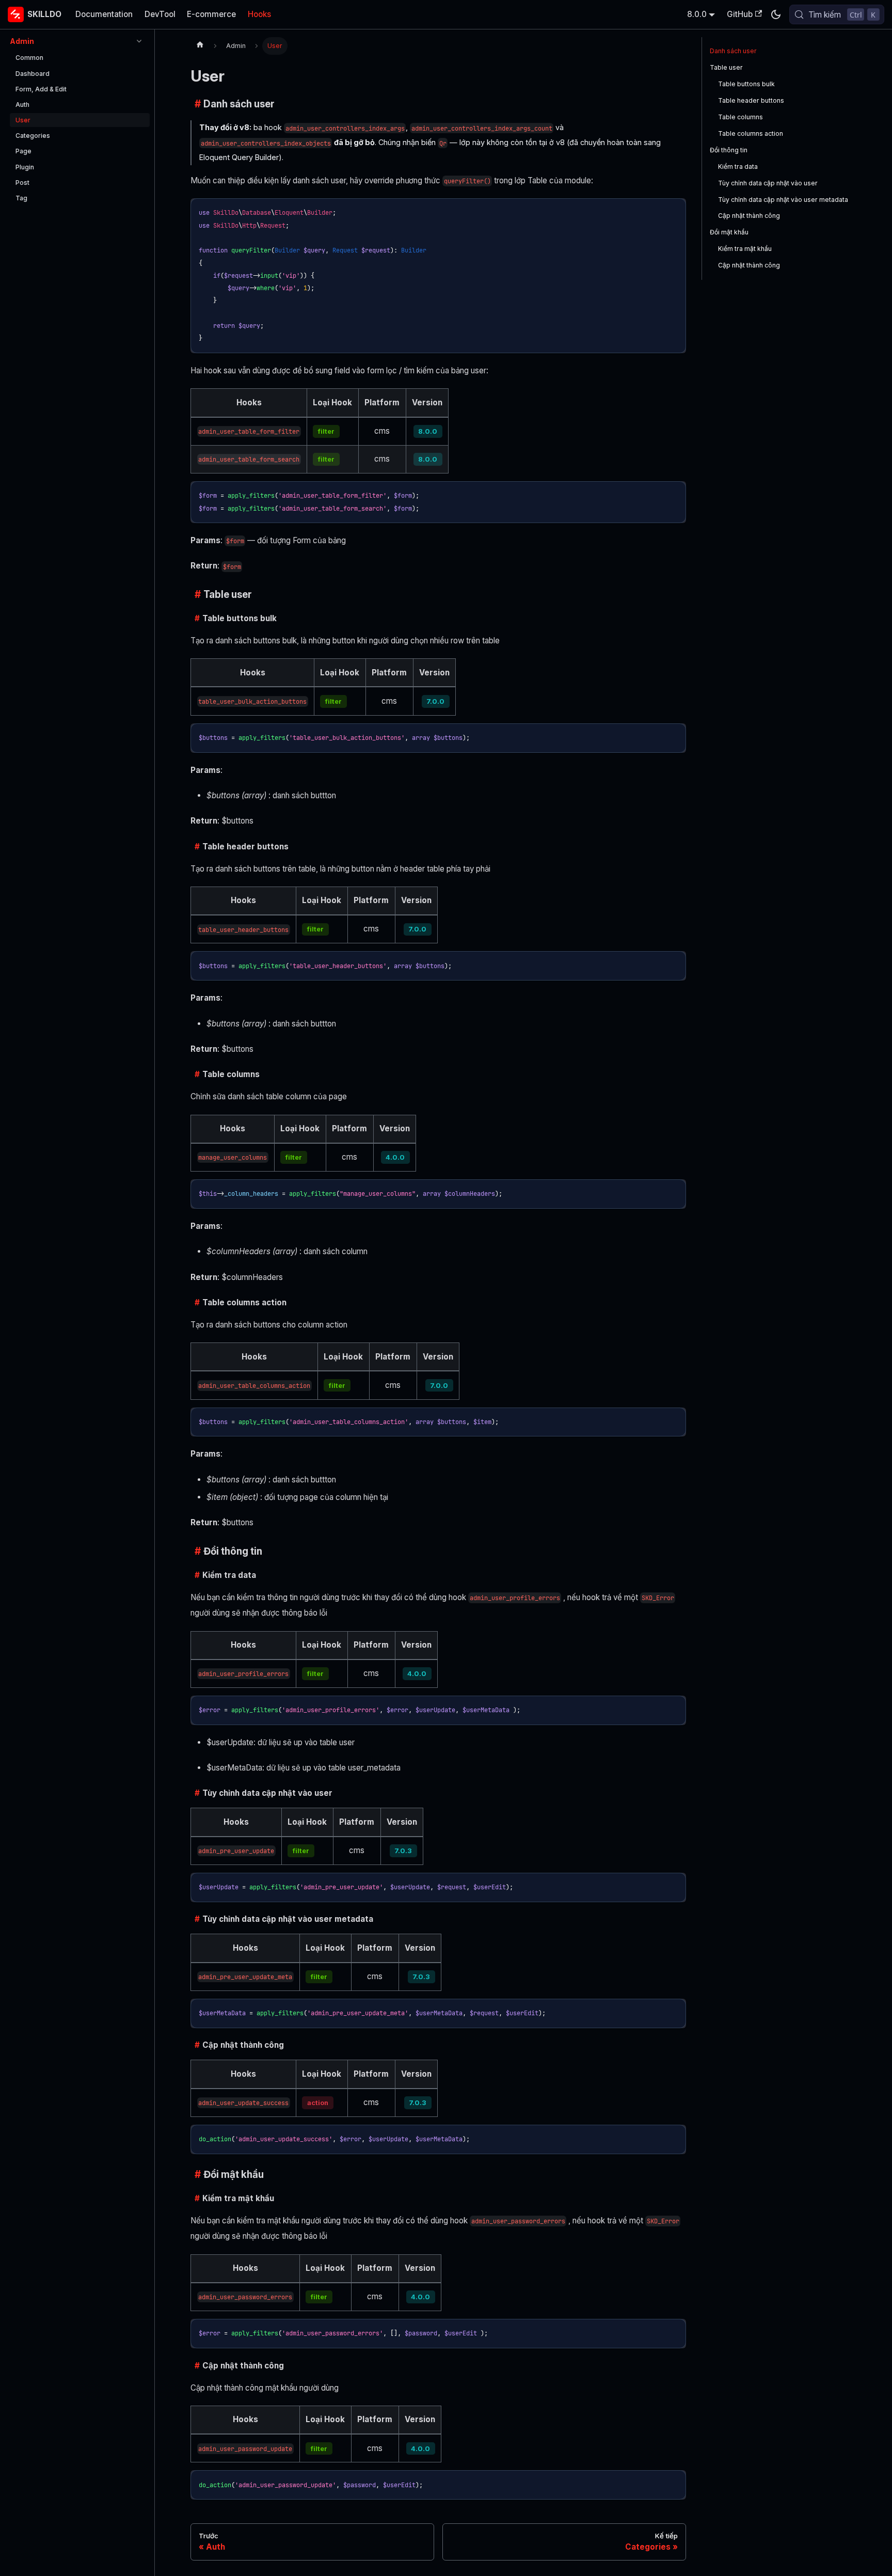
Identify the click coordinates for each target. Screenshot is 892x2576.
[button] (77, 41)
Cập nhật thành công (749, 216)
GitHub (740, 14)
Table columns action (751, 133)
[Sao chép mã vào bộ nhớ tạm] (674, 210)
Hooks (259, 14)
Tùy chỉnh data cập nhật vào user (768, 183)
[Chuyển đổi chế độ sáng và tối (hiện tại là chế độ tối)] (775, 14)
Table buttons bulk (746, 84)
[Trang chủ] (200, 46)
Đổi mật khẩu (729, 232)
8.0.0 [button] (697, 14)
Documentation (104, 14)
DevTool (160, 14)
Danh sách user (733, 51)
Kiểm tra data (738, 167)
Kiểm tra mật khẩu (745, 249)
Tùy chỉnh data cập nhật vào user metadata (783, 200)
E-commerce (211, 14)
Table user (726, 67)
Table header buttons (751, 100)
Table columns (740, 117)
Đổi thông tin (729, 150)
